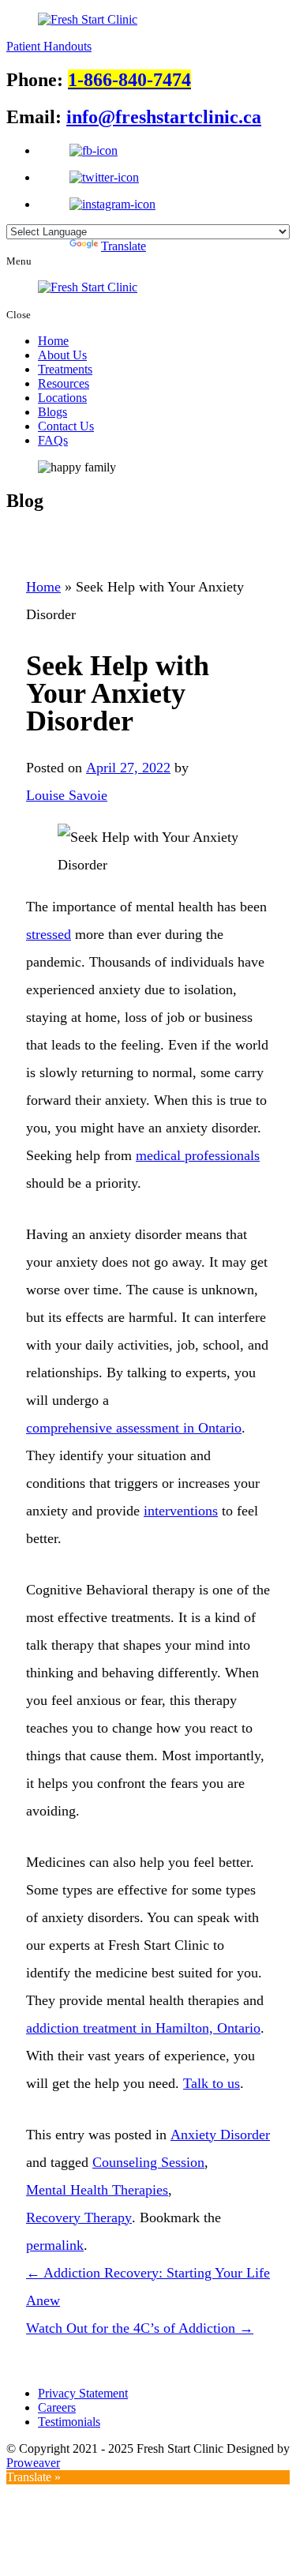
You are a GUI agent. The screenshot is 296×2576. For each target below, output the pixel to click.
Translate (124, 246)
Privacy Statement (83, 2393)
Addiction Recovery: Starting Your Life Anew (148, 2287)
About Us (62, 355)
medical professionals (198, 1155)
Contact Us (66, 426)
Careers (57, 2407)
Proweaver (33, 2463)
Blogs (52, 412)
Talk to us (212, 2083)
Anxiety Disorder (220, 2135)
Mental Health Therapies (97, 2190)
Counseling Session (148, 2162)
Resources (64, 383)
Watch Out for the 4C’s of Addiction (140, 2328)
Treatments (65, 369)
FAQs (53, 440)
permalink (55, 2245)
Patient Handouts (49, 46)
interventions (181, 1511)
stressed (49, 934)
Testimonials (69, 2422)
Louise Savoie (67, 795)
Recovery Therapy (79, 2217)
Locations (62, 398)
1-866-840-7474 (129, 80)
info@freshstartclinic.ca (164, 117)
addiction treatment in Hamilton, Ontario (143, 2028)
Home (53, 341)
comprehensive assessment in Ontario (134, 1428)
